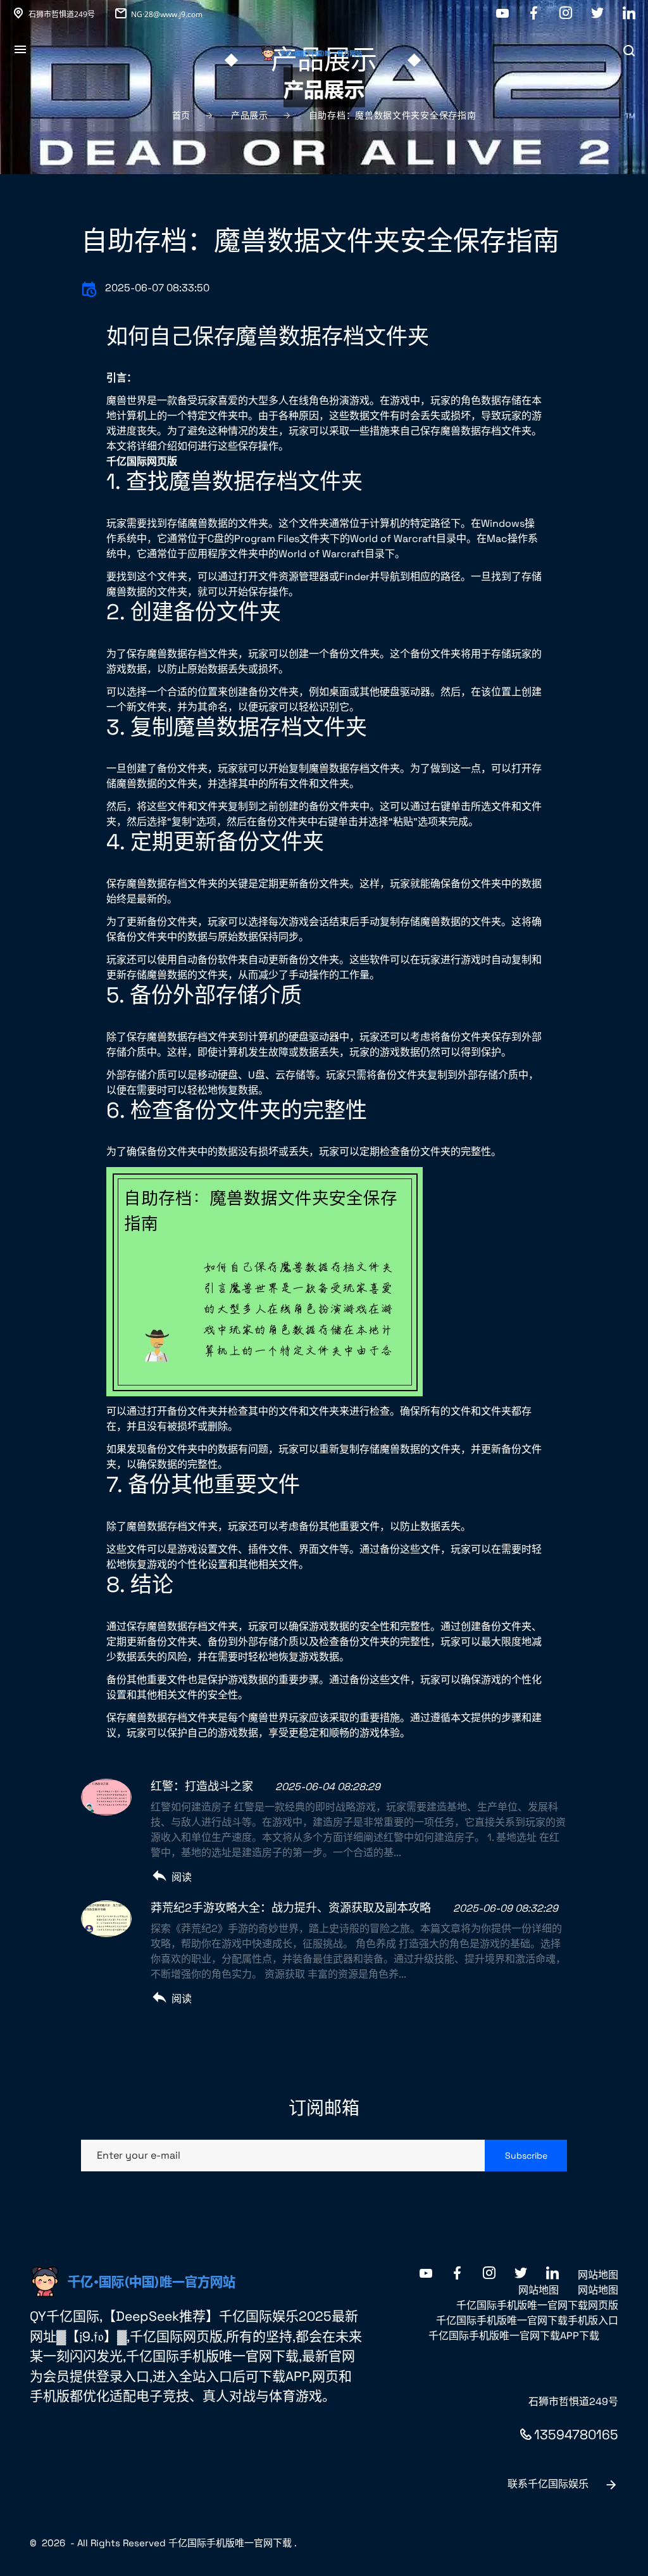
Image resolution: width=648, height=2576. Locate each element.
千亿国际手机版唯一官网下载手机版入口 (527, 2320)
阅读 (182, 1877)
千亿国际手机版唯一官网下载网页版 (537, 2305)
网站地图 (598, 2275)
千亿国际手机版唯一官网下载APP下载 (514, 2336)
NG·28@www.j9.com (167, 14)
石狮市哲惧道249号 (62, 14)
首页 (181, 115)
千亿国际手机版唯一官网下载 (230, 2543)
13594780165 (576, 2434)
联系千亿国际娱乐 (548, 2484)
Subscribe (526, 2156)
